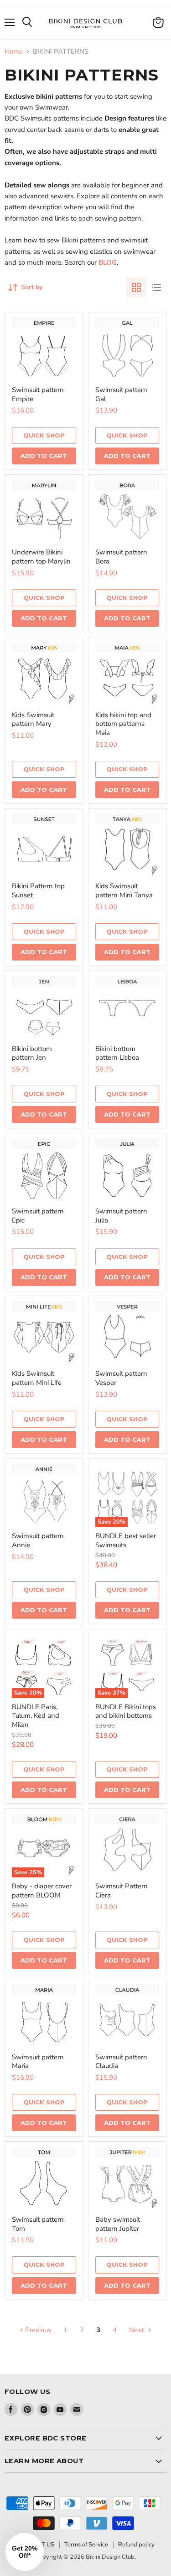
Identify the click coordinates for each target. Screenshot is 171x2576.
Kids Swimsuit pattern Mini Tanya (124, 891)
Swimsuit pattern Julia (121, 1216)
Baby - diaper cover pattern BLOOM (42, 1891)
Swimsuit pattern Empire (38, 394)
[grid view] (136, 287)
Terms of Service (86, 2545)
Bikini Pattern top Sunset (38, 891)
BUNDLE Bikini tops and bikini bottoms (126, 1711)
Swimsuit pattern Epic (38, 1216)
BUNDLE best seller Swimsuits (126, 1540)
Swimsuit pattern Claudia (121, 2062)
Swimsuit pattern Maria (38, 2062)
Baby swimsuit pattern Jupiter (118, 2224)
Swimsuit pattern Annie (38, 1540)
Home (14, 52)
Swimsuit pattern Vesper (121, 1378)
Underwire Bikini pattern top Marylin (41, 557)
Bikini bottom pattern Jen (32, 1053)
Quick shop (44, 435)
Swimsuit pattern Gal (121, 394)
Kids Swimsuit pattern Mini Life (37, 1378)
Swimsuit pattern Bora (121, 557)
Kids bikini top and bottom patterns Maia (123, 724)
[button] (25, 2552)
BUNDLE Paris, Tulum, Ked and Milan (36, 1716)
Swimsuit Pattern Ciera (122, 1891)
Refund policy (136, 2545)
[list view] (156, 287)
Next (137, 2330)
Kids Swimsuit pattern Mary (33, 719)
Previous (37, 2330)
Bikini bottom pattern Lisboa (117, 1053)
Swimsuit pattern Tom (38, 2224)
